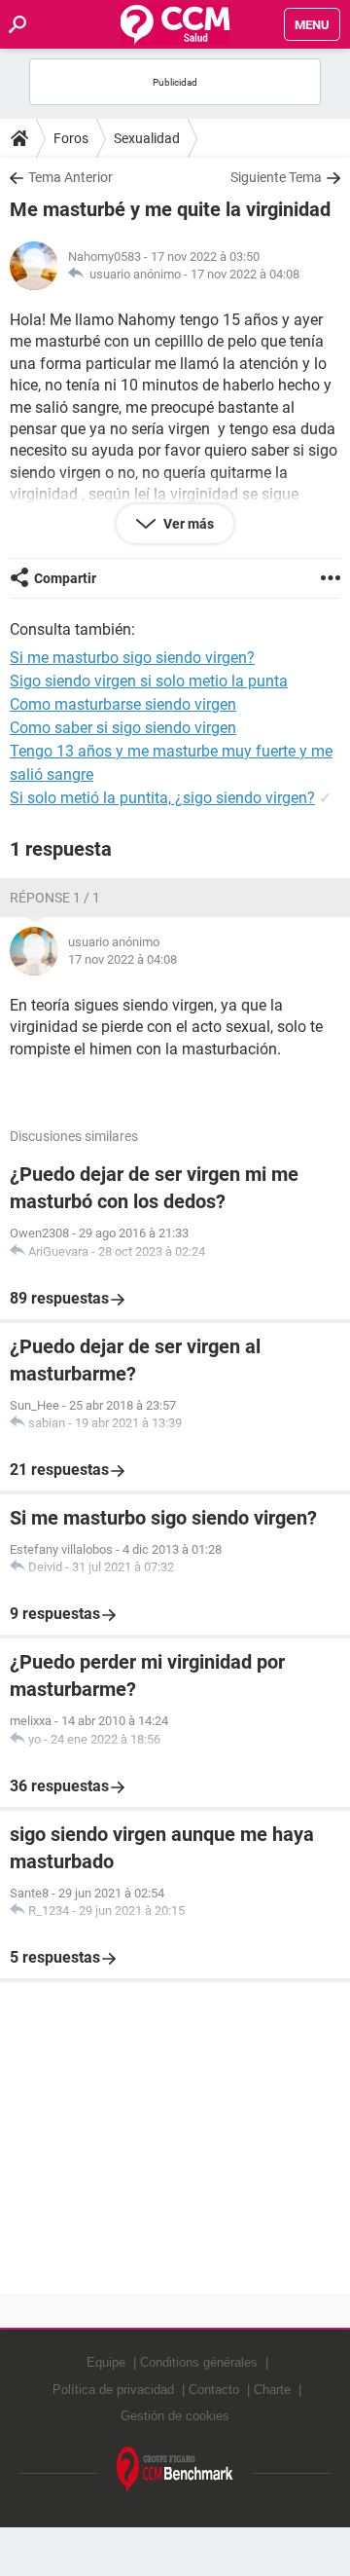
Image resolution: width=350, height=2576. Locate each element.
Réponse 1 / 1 (55, 898)
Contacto (214, 2390)
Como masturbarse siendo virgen (123, 704)
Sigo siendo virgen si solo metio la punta (149, 681)
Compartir (65, 578)
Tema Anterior (70, 177)
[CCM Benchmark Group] (175, 2470)
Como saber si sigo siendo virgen (123, 728)
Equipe (106, 2362)
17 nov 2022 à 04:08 (245, 274)
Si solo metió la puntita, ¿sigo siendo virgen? (162, 798)
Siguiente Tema (276, 177)
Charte (272, 2390)
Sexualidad (147, 138)
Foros (71, 138)
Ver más (187, 524)
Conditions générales (199, 2362)
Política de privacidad (113, 2390)
